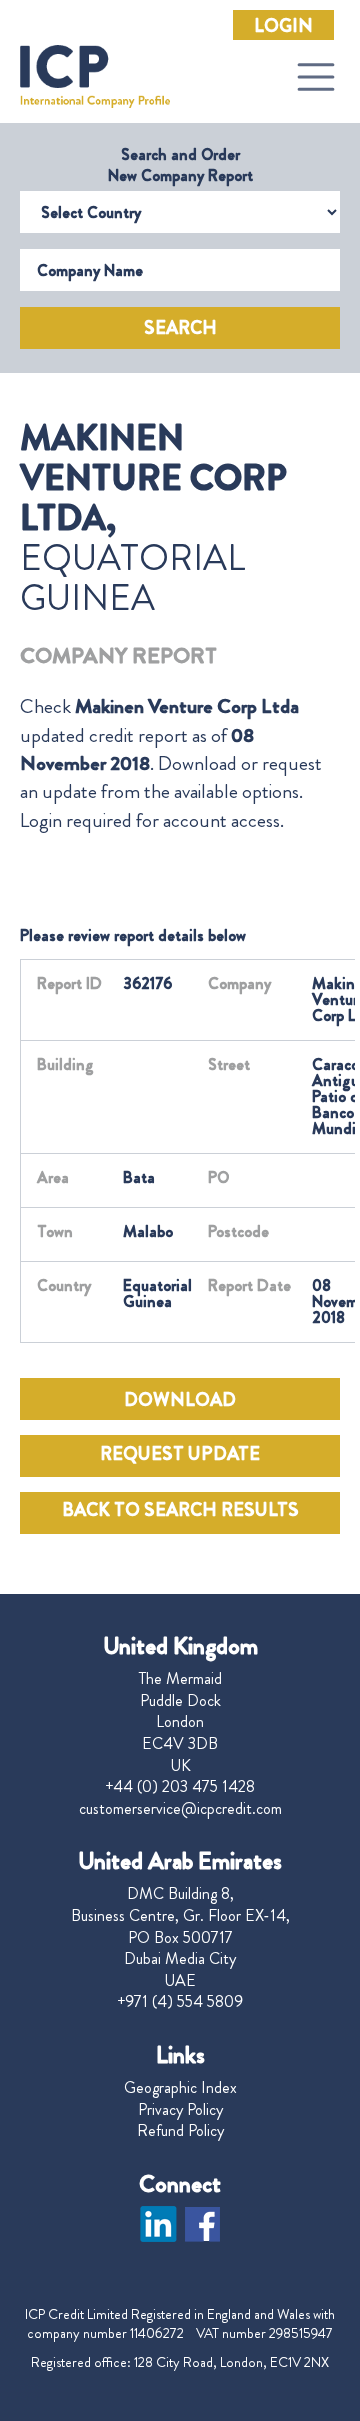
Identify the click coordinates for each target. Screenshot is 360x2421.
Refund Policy (180, 2131)
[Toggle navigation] (316, 77)
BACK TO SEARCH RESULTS (180, 1510)
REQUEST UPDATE (180, 1454)
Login (283, 26)
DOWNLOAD (180, 1400)
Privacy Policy (180, 2110)
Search (180, 328)
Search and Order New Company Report (180, 165)
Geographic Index (180, 2088)
